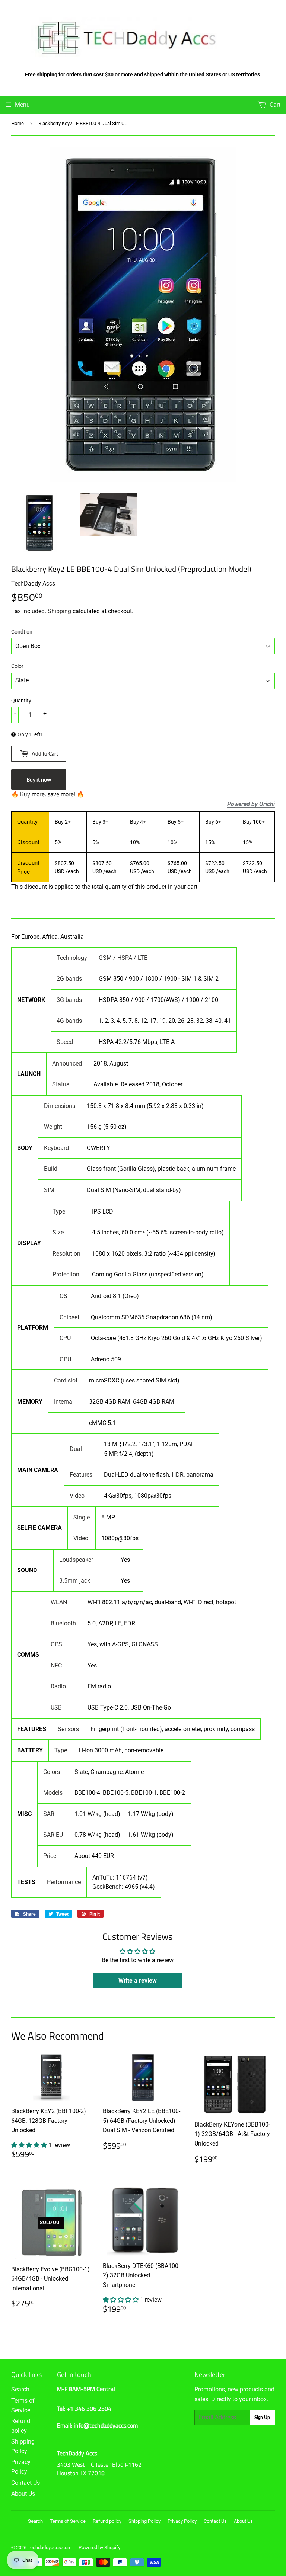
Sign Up (262, 2417)
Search (20, 2389)
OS (63, 1296)
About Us (23, 2494)
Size (58, 1232)
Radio (58, 1686)
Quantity (21, 701)
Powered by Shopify (99, 2548)
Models (53, 1793)
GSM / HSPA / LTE (123, 958)
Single (82, 1517)
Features (81, 1475)
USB (56, 1707)
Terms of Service (68, 2521)
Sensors (68, 1729)
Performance (64, 1882)
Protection (66, 1274)
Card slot (66, 1380)
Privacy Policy (182, 2521)
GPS (56, 1644)
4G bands (69, 1021)
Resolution (66, 1254)
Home (18, 123)
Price (50, 1856)
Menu (22, 105)
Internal (64, 1402)
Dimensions (60, 1106)
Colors (52, 1772)
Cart (274, 105)
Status (61, 1084)
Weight (53, 1127)
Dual (76, 1449)
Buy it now (39, 780)
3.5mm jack (75, 1581)
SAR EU (53, 1835)
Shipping (59, 611)
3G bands (69, 1000)
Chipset (69, 1317)
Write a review (138, 1981)
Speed (65, 1042)
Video (77, 1496)
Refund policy (107, 2521)
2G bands (69, 979)
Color (17, 666)
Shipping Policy (144, 2521)
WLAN (59, 1602)
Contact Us (26, 2483)
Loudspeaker (76, 1560)
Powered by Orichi (251, 804)
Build (51, 1169)
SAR (49, 1814)
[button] (30, 2145)
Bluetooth (63, 1623)
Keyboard (56, 1148)
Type (59, 1212)
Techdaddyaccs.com (50, 2548)
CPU (65, 1338)
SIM (49, 1190)
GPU (65, 1359)
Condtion (22, 632)
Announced (67, 1063)
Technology (72, 958)
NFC (56, 1665)
